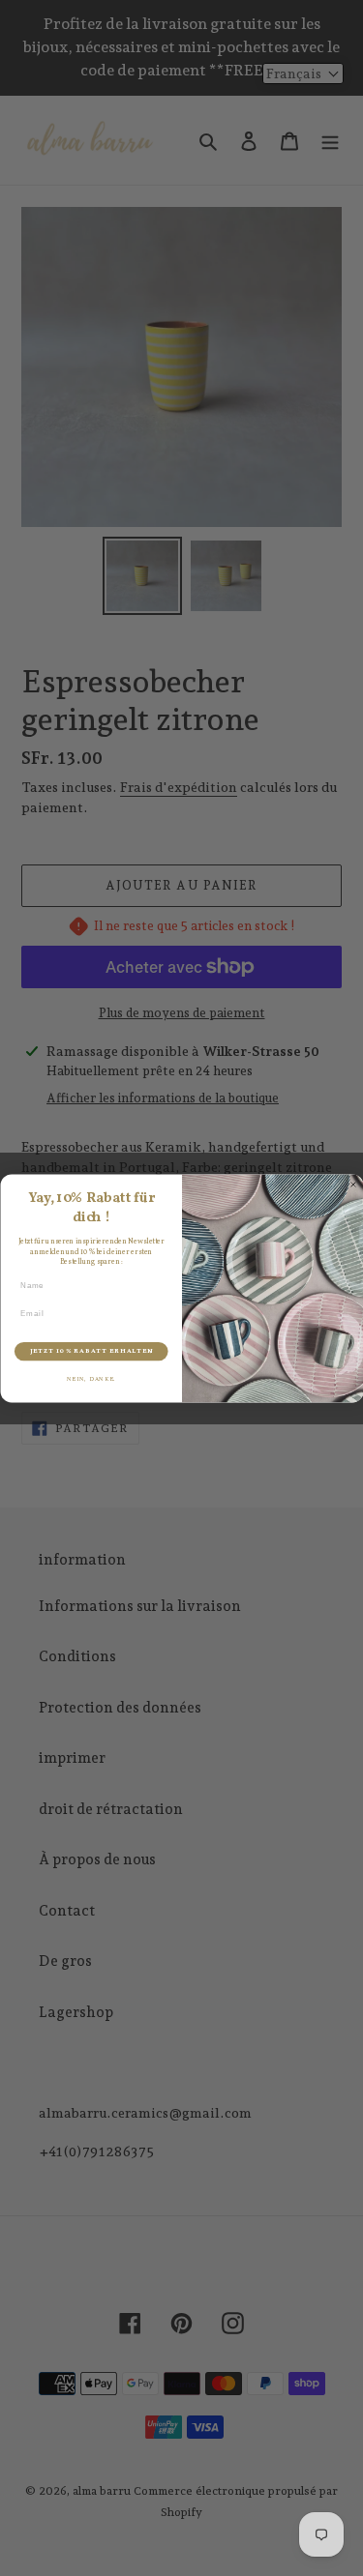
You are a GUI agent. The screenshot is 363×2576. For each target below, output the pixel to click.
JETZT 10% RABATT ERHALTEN (91, 1350)
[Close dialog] (353, 1185)
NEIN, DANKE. (91, 1379)
